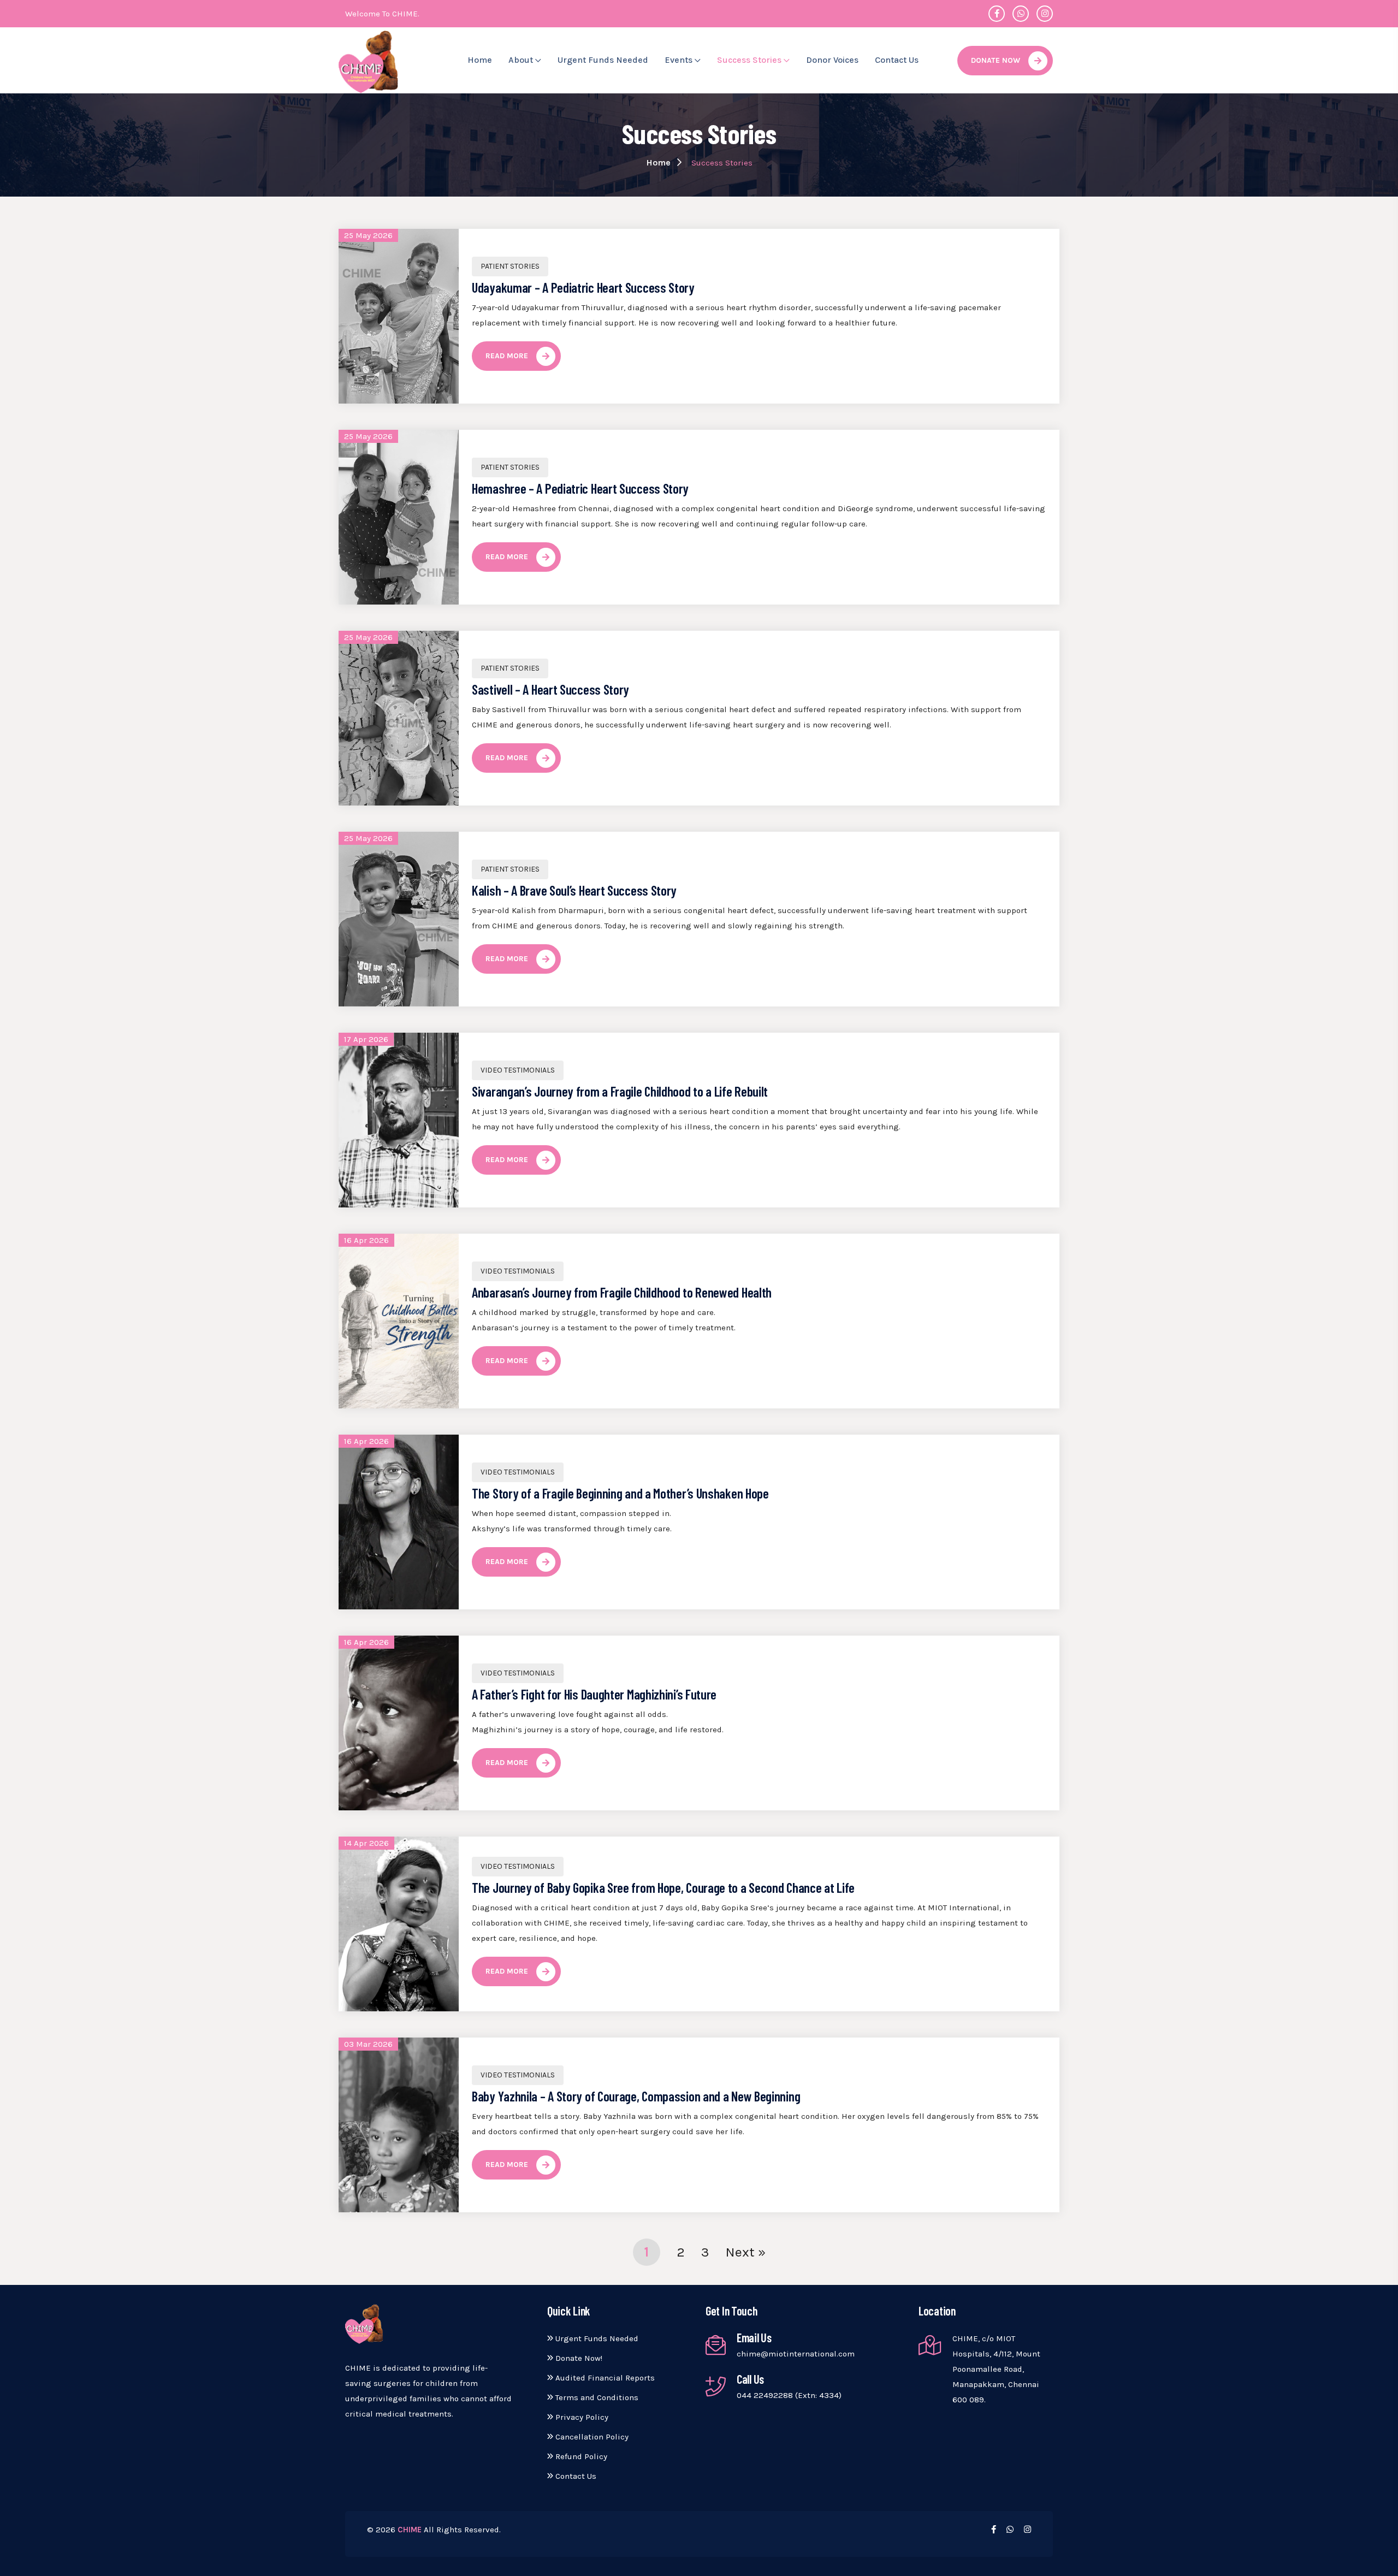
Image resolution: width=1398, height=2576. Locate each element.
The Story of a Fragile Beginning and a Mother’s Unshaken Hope (620, 1493)
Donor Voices (832, 60)
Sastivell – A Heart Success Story (550, 689)
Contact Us (897, 60)
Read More (507, 356)
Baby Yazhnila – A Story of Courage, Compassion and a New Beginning (636, 2096)
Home (480, 60)
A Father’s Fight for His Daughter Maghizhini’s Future (594, 1694)
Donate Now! (578, 2358)
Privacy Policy (581, 2417)
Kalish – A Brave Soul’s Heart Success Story (574, 890)
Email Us (754, 2337)
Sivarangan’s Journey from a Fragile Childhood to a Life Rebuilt (620, 1091)
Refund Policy (580, 2456)
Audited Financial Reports (604, 2378)
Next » (746, 2252)
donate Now (996, 60)
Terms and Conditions (596, 2397)
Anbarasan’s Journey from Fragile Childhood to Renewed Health (622, 1292)
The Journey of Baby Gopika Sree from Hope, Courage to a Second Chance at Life (663, 1887)
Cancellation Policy (591, 2437)
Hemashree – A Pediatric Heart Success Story (580, 488)
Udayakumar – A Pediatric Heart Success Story (583, 287)
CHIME (410, 2530)
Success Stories (750, 60)
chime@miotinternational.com (796, 2354)
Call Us (750, 2379)
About (522, 60)
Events (680, 60)
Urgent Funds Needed (603, 60)
